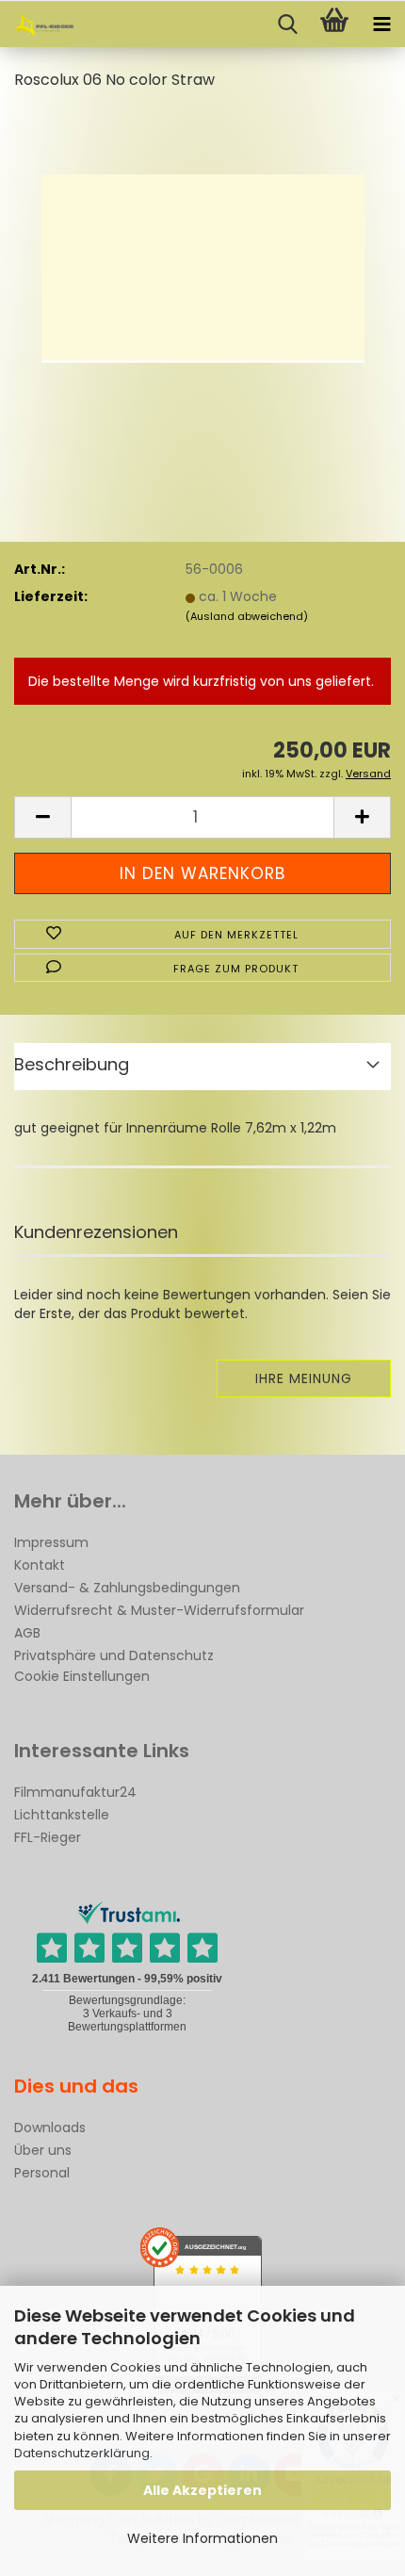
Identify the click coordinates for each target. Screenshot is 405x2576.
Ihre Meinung (304, 1378)
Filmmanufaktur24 (75, 1792)
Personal (42, 2173)
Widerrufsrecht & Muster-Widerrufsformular (159, 1610)
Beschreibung (72, 1064)
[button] (42, 817)
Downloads (50, 2128)
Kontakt (40, 1565)
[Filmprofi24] (38, 24)
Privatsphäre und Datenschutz (114, 1655)
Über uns (43, 2150)
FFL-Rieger (48, 1837)
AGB (27, 1633)
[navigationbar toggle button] (381, 24)
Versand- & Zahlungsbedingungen (127, 1588)
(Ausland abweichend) (247, 616)
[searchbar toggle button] (287, 24)
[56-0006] (203, 249)
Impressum (51, 1542)
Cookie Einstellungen (82, 1676)
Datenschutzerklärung (82, 2453)
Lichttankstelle (62, 1815)
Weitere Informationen (202, 2538)
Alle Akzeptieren (202, 2490)
